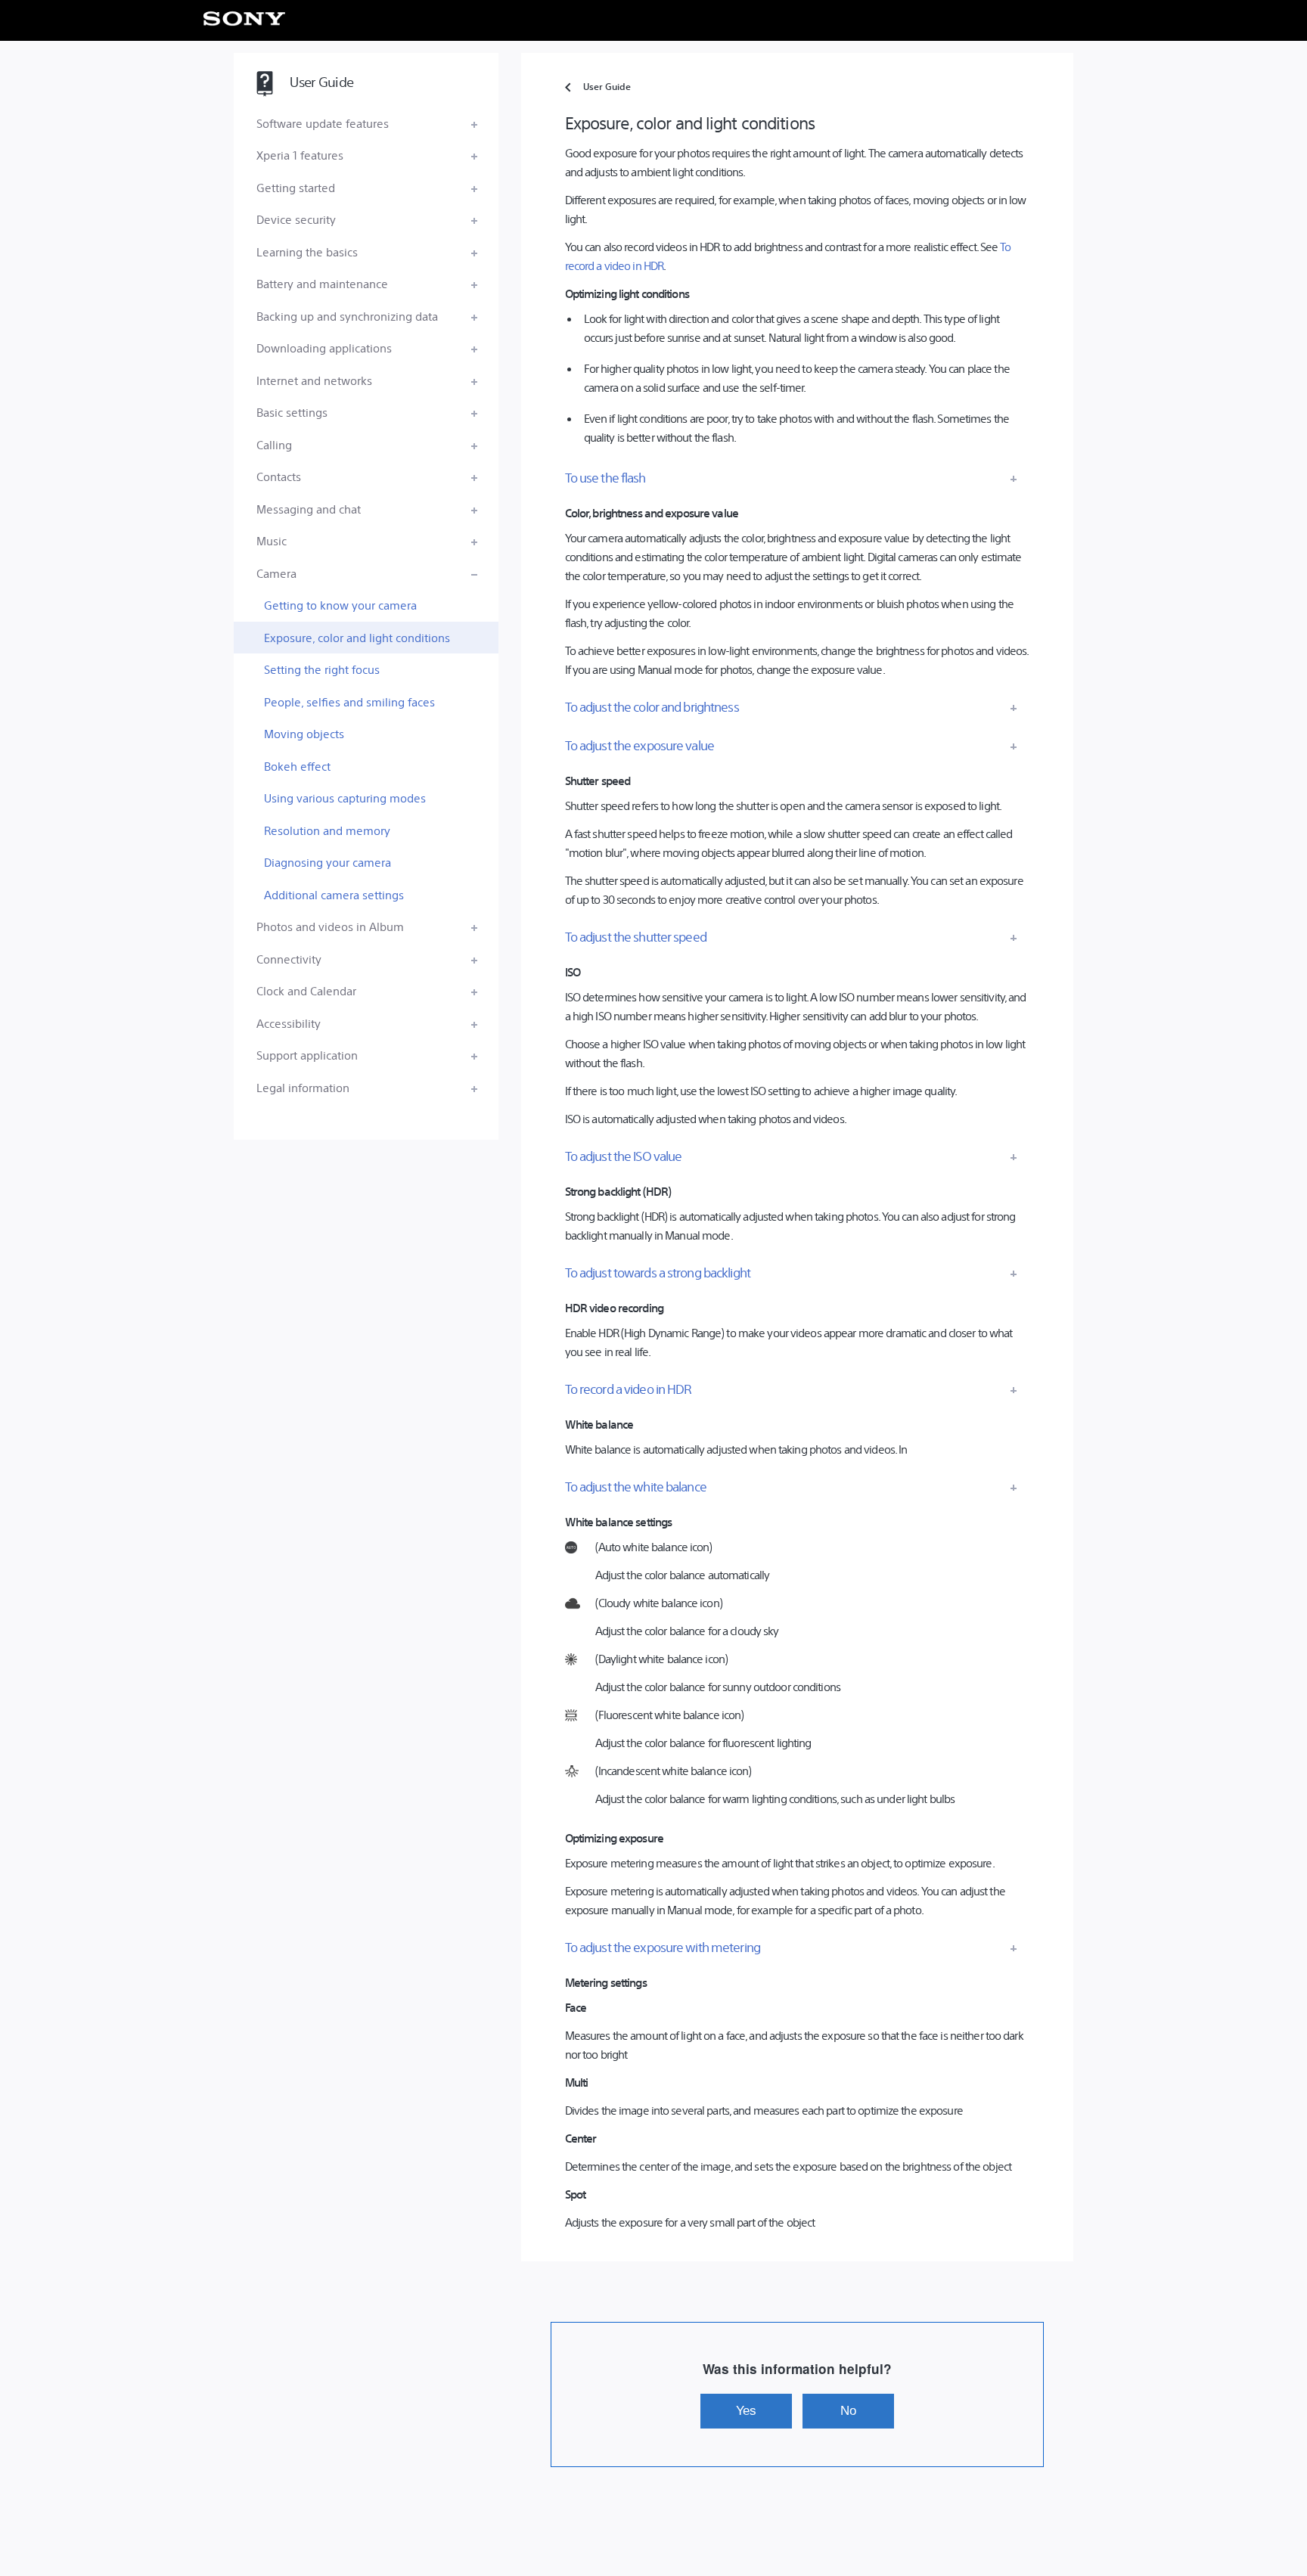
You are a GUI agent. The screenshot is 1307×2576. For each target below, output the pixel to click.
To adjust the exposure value (640, 745)
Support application (307, 1055)
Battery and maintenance (322, 283)
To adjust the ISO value (624, 1156)
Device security (296, 219)
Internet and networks (314, 380)
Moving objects (304, 733)
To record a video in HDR (629, 1389)
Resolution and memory (327, 830)
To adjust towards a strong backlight (658, 1272)
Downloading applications (324, 348)
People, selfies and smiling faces (349, 701)
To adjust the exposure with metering (663, 1947)
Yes (746, 2410)
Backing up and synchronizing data (347, 316)
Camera (276, 573)
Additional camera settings (334, 894)
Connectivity (289, 959)
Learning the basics (307, 251)
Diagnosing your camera (328, 862)
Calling (274, 444)
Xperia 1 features (300, 155)
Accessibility (289, 1023)
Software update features (323, 123)
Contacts (279, 476)
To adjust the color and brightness (652, 706)
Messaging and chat (309, 509)
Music (272, 540)
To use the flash (605, 477)
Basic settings (292, 412)
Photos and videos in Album (330, 926)
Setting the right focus (322, 669)
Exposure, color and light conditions (357, 637)
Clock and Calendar (306, 990)
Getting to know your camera (340, 605)
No (848, 2410)
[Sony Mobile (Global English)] (245, 19)
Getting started (296, 187)
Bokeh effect (297, 766)
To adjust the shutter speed (636, 936)
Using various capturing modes (345, 798)
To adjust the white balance (636, 1486)
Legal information (303, 1087)
